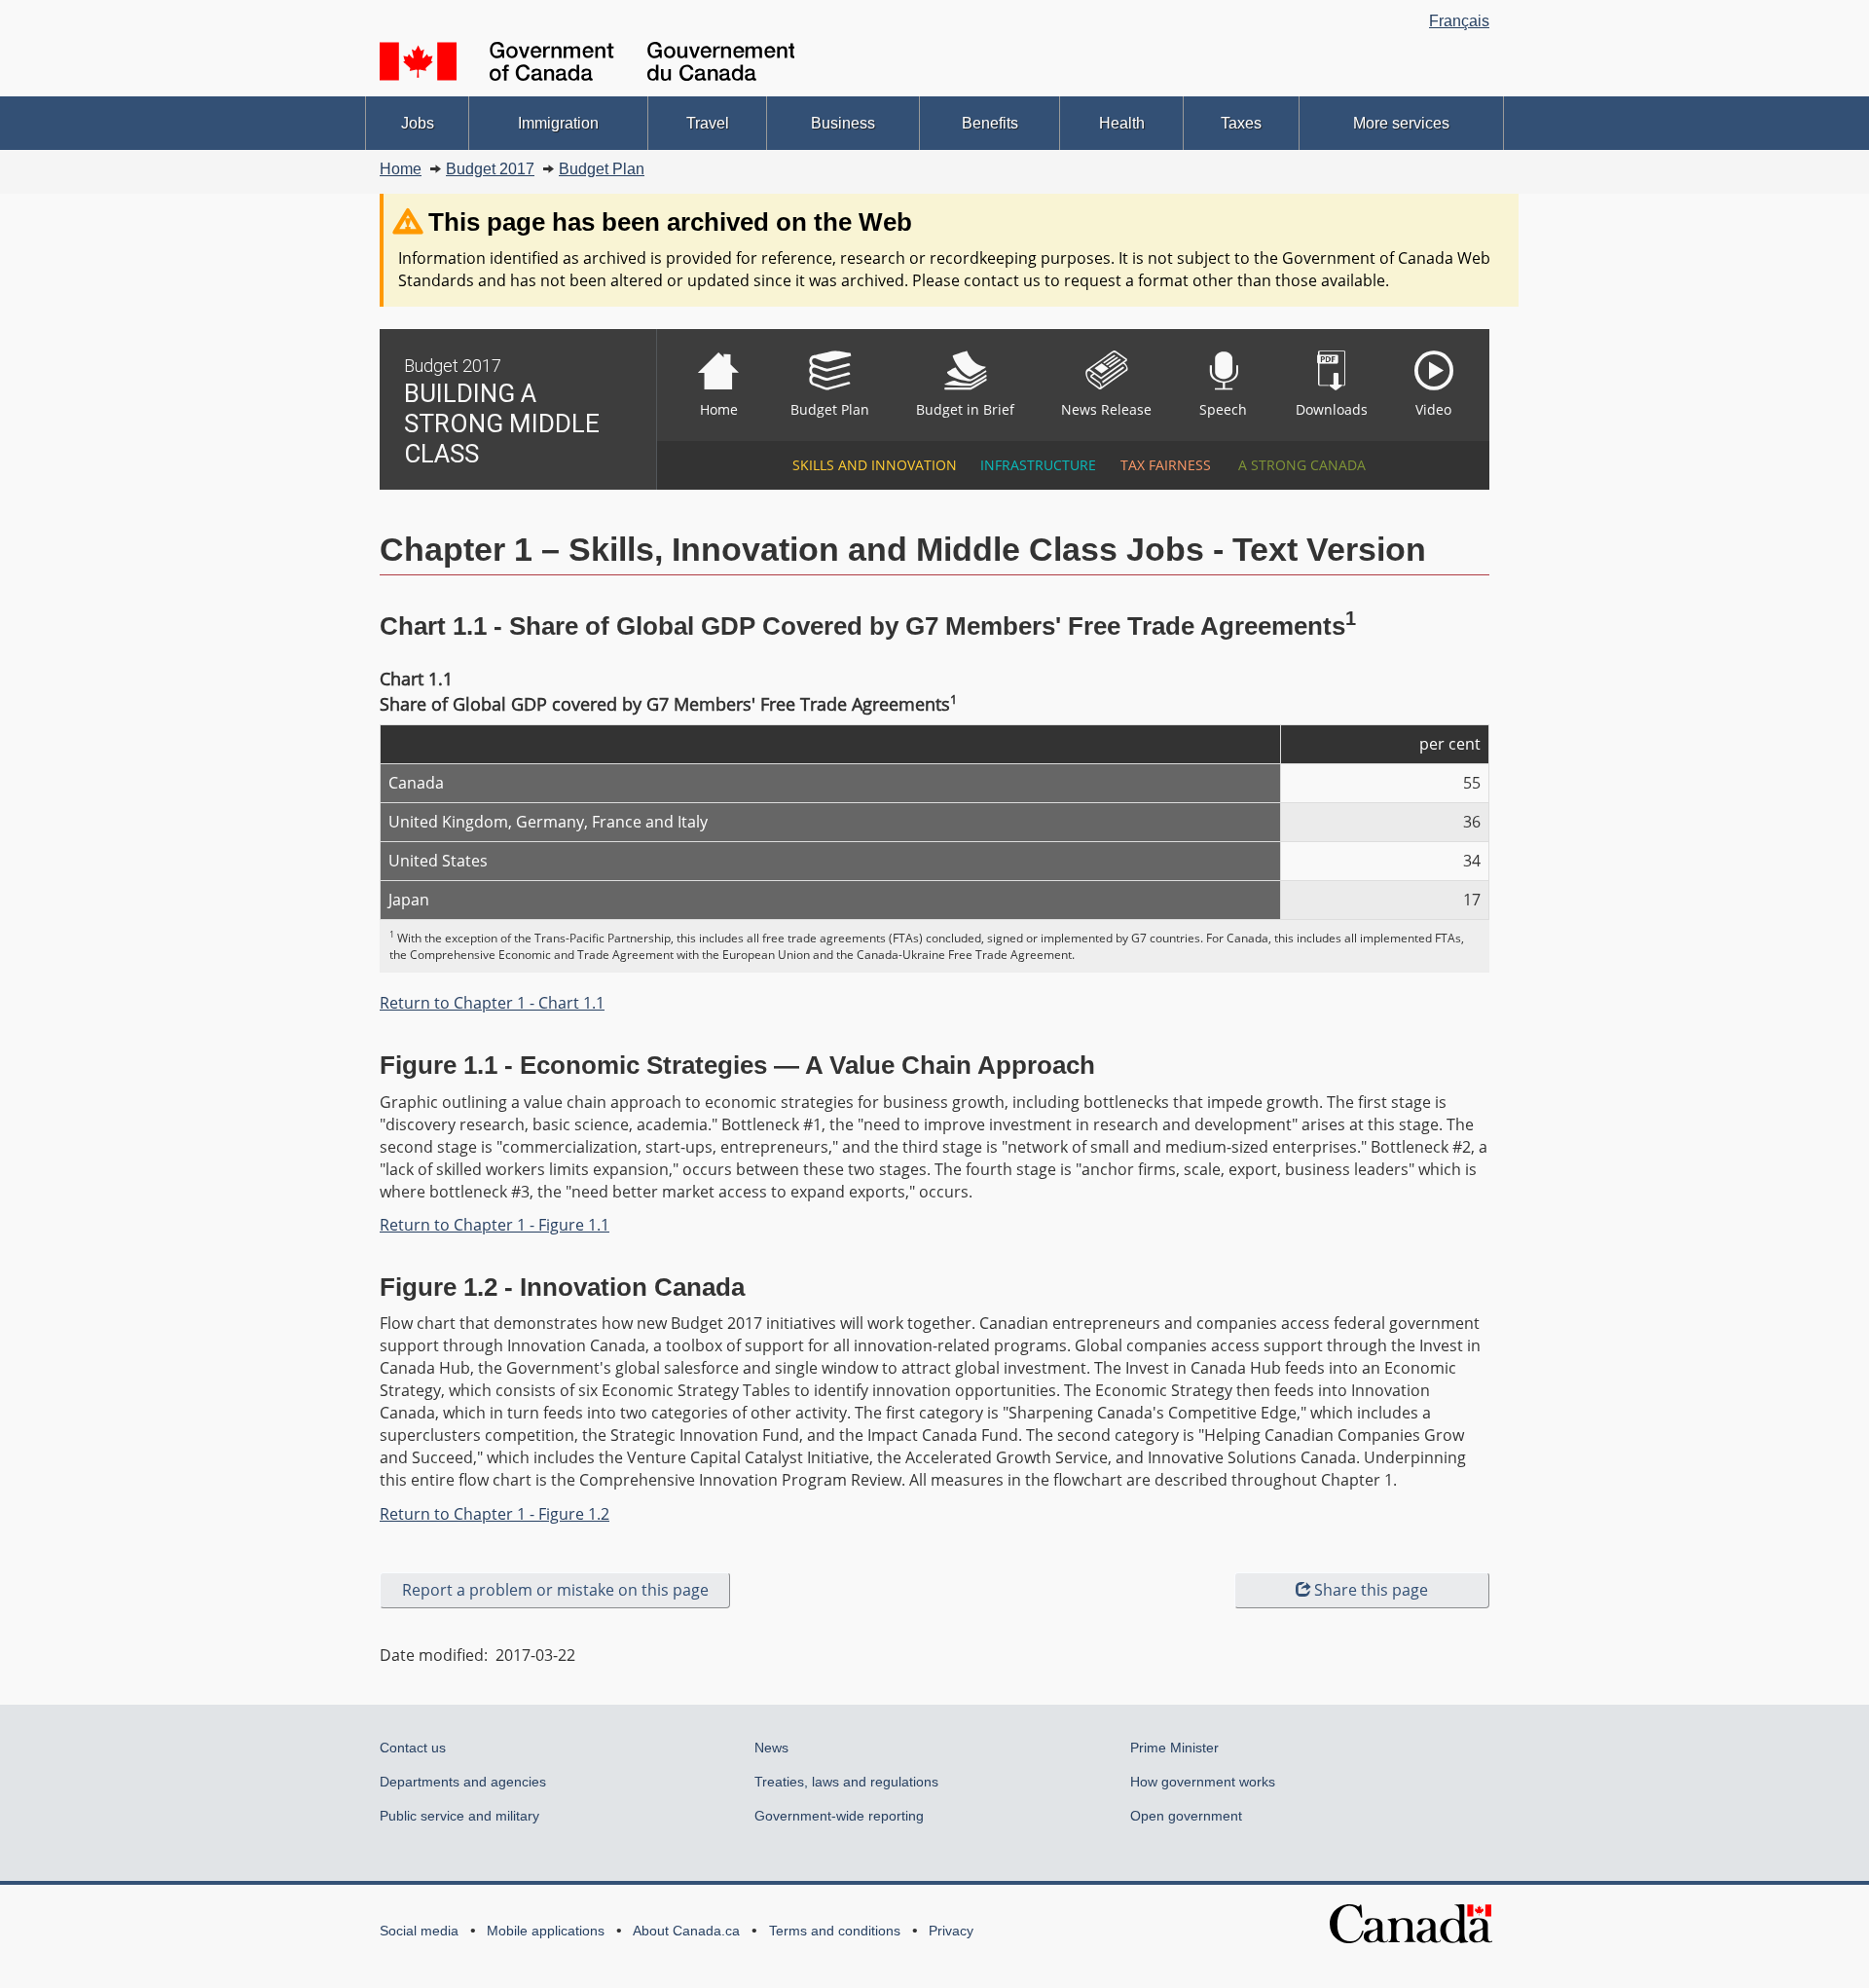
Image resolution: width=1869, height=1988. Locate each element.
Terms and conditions (835, 1931)
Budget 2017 (490, 169)
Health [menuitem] (1122, 123)
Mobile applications (546, 1931)
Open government (1186, 1816)
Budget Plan (602, 169)
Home (401, 169)
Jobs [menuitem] (418, 123)
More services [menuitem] (1401, 123)
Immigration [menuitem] (558, 123)
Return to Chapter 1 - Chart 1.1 (492, 1003)
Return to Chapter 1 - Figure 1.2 (495, 1514)
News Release (1106, 409)
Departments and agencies (463, 1782)
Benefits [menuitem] (990, 123)
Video (1433, 409)
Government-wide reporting (839, 1816)
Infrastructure (1036, 465)
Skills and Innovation (871, 465)
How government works (1203, 1782)
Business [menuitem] (843, 123)
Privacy (951, 1931)
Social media (419, 1931)
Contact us (413, 1748)
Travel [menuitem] (708, 123)
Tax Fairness (1164, 465)
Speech (1223, 409)
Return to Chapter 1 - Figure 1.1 (495, 1225)
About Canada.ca (686, 1931)
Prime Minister (1174, 1748)
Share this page (1371, 1590)
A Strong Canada (1300, 465)
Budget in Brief (965, 409)
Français (1459, 21)
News (771, 1748)
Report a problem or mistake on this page (555, 1590)
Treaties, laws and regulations (846, 1782)
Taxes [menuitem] (1241, 123)
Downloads (1332, 409)
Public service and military (459, 1816)
